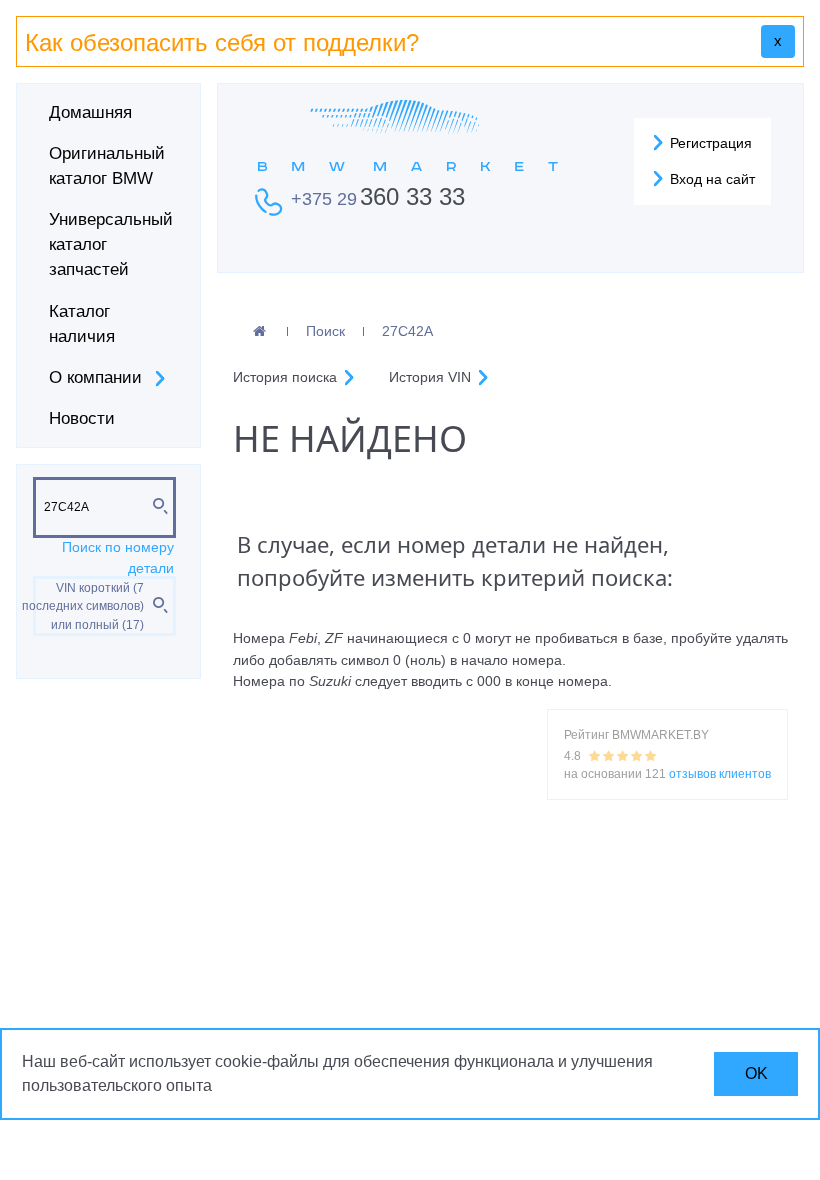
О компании (95, 377)
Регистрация (709, 143)
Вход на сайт (710, 179)
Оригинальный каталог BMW (107, 166)
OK (756, 1073)
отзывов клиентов (720, 774)
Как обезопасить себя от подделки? (222, 42)
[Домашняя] (259, 332)
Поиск (325, 331)
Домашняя (90, 112)
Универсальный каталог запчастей (111, 244)
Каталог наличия (82, 324)
